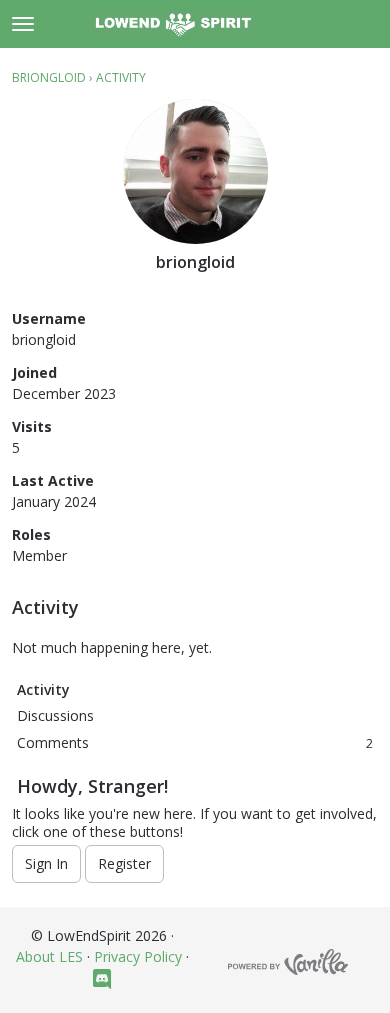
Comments (195, 742)
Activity (43, 689)
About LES (49, 956)
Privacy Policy (138, 956)
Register (124, 863)
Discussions (55, 715)
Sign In (46, 863)
